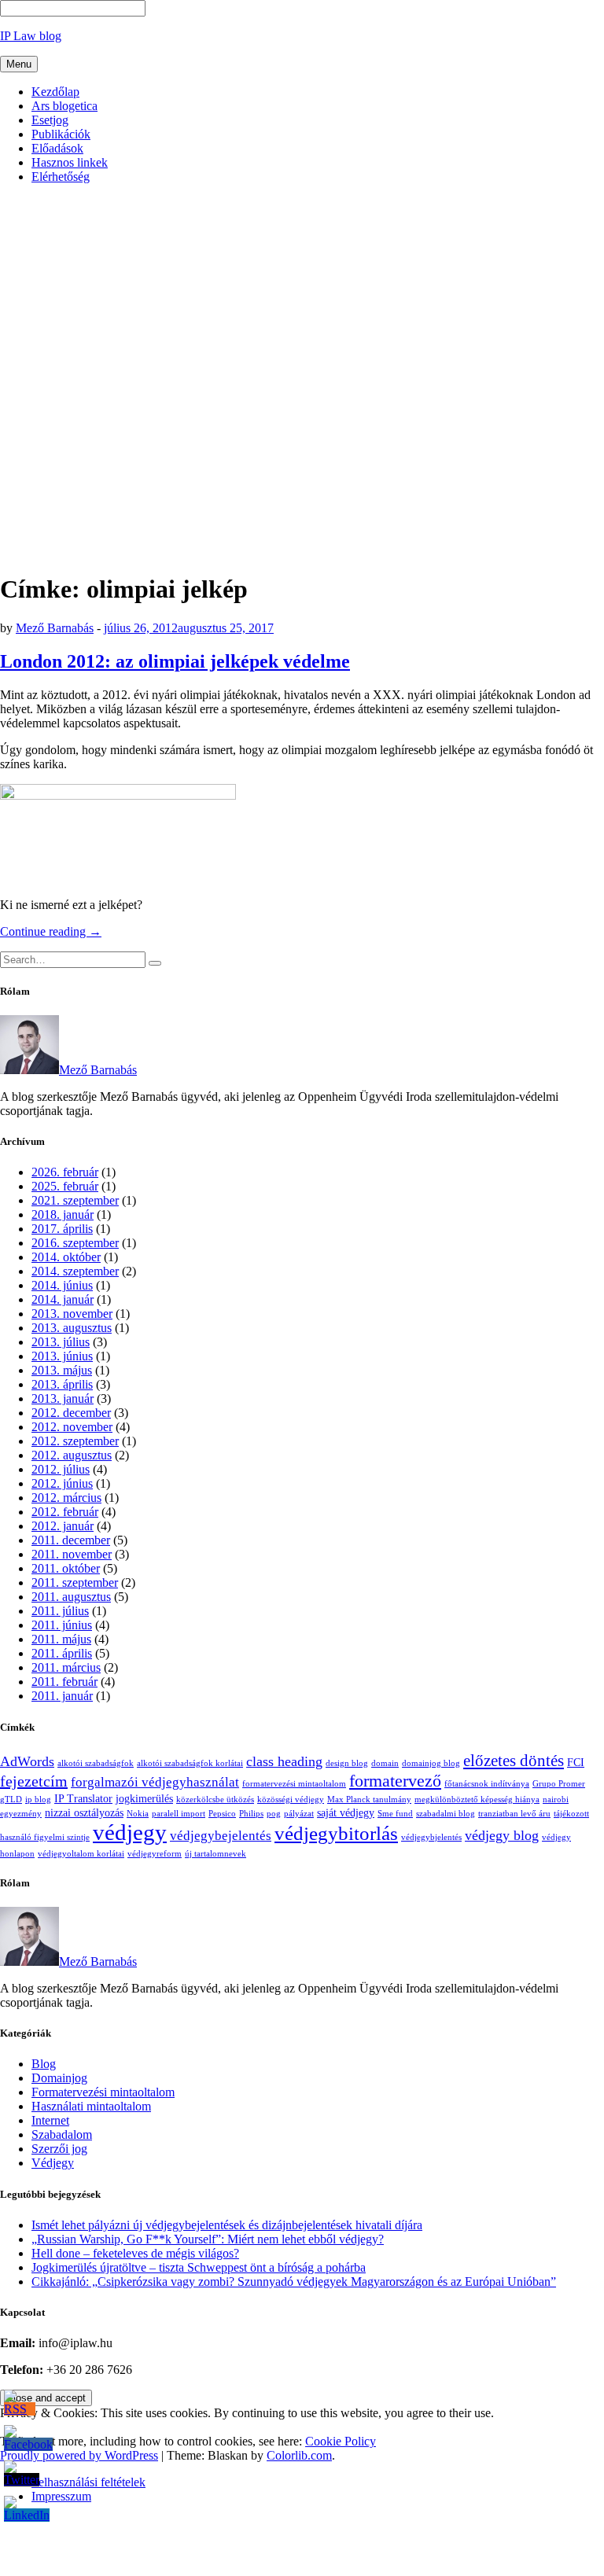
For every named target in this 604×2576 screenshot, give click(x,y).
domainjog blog (431, 1763)
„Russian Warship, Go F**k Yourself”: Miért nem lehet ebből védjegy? (208, 2239)
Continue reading (51, 931)
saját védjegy (346, 1812)
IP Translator (83, 1798)
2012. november (72, 1427)
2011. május (61, 1639)
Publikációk (61, 134)
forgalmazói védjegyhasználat (155, 1782)
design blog (347, 1763)
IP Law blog (31, 36)
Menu (19, 64)
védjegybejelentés (221, 1836)
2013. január (63, 1398)
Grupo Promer (559, 1784)
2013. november (72, 1314)
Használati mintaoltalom (91, 2106)
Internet (50, 2120)
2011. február (64, 1682)
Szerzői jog (59, 2149)
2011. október (66, 1568)
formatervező (395, 1781)
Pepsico (222, 1814)
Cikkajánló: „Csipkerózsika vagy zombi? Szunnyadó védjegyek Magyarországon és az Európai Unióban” (294, 2282)
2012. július (61, 1469)
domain (385, 1763)
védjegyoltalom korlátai (81, 1854)
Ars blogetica (64, 106)
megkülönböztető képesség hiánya (477, 1800)
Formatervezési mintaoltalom (103, 2092)
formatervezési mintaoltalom (294, 1784)
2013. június (62, 1356)
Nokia (138, 1814)
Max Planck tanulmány (369, 1800)
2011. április (62, 1653)
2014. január (63, 1299)
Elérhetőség (61, 177)
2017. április (62, 1229)
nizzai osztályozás (84, 1812)
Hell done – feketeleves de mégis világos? (135, 2253)
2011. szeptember (75, 1582)
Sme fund (395, 1814)
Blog (44, 2064)
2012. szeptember (75, 1441)
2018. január (63, 1214)
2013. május (62, 1370)
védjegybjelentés (431, 1837)
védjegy (130, 1832)
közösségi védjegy (291, 1800)
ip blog (38, 1800)
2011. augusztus (71, 1597)
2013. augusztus (72, 1328)
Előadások (57, 148)
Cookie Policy (341, 2441)
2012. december (71, 1413)
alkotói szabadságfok (96, 1763)
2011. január (62, 1696)
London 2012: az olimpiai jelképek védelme (175, 661)
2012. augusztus (72, 1455)
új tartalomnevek (215, 1854)
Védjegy (53, 2163)
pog (274, 1814)
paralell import (179, 1814)
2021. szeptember (75, 1200)
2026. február (65, 1172)
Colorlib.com (299, 2455)
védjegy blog (502, 1835)
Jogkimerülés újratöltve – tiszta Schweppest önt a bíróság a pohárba (199, 2267)
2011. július (60, 1611)
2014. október (66, 1257)
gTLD (11, 1800)
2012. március (66, 1498)
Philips (251, 1814)
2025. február (65, 1186)
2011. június (62, 1625)
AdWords (27, 1761)
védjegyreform (155, 1854)
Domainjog (59, 2078)
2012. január (63, 1526)
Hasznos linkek (70, 162)
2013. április (62, 1384)
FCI (576, 1762)
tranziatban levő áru (514, 1814)
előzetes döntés (514, 1761)
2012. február (65, 1512)
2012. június (62, 1483)
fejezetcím (34, 1781)
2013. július (61, 1342)
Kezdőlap (55, 92)
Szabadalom (62, 2134)
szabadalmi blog (446, 1814)
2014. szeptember (75, 1271)
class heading (284, 1761)
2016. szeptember (75, 1243)
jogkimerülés (144, 1798)
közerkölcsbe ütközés (215, 1800)
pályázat (299, 1814)
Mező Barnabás (55, 628)
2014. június (62, 1285)
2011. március (66, 1667)
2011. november (72, 1554)
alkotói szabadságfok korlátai (190, 1763)
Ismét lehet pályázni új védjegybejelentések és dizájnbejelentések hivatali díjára (227, 2225)
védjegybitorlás (336, 1833)
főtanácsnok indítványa (487, 1784)
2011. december (71, 1540)
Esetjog (50, 120)
